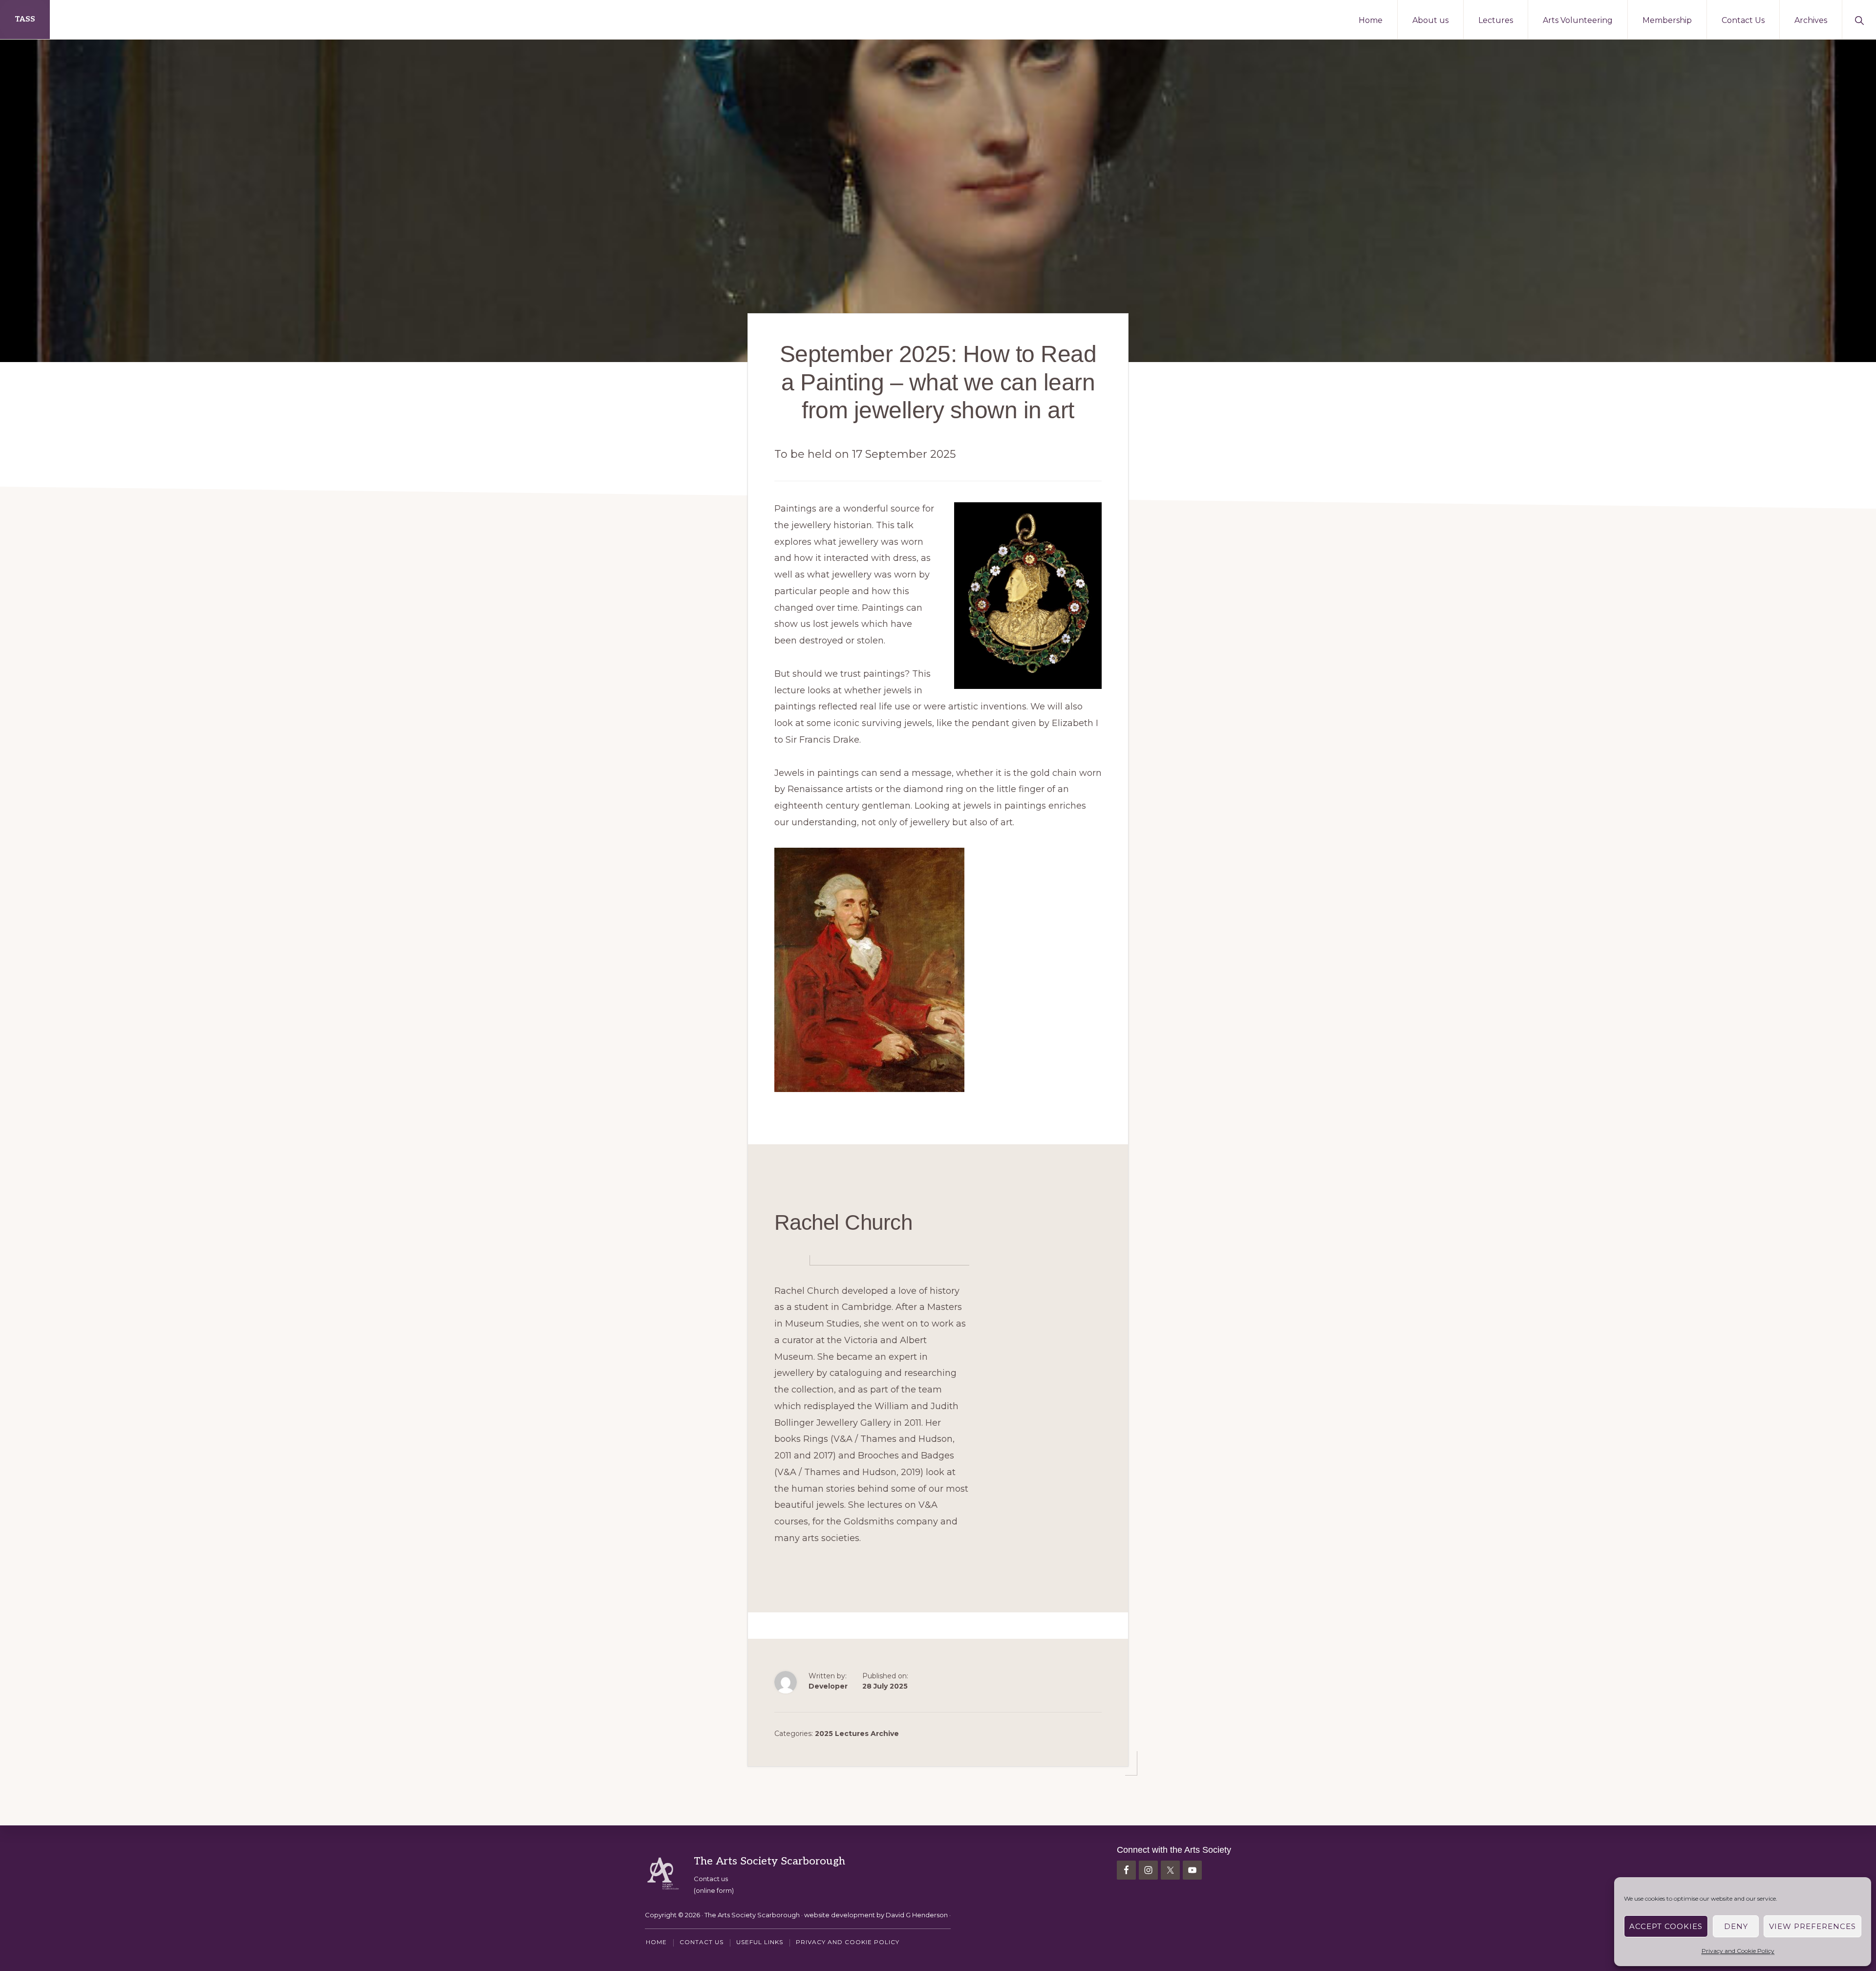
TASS (25, 19)
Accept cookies (1666, 1926)
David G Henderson (917, 1915)
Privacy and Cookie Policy (1738, 1951)
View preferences (1812, 1926)
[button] (1859, 20)
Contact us (711, 1879)
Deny (1736, 1926)
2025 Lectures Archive (857, 1734)
